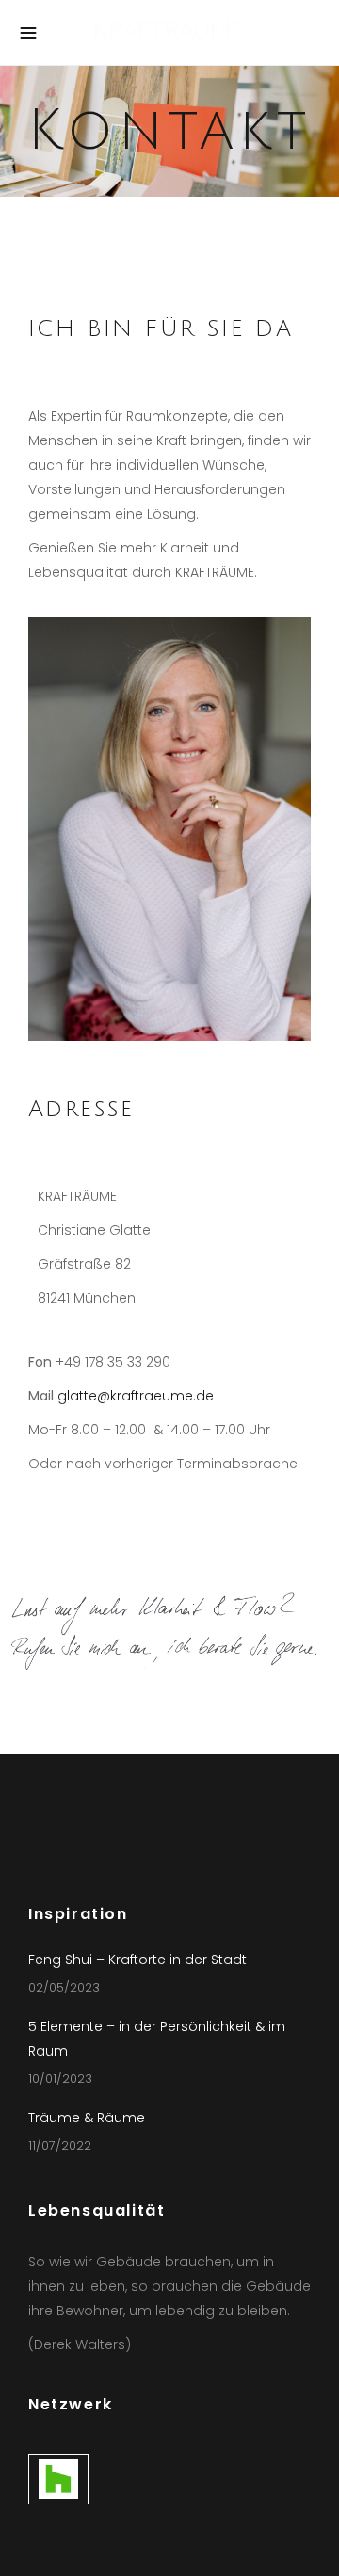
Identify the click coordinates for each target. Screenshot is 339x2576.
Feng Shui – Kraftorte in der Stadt (137, 1960)
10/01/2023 (60, 2079)
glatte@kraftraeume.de (136, 1396)
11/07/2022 (60, 2145)
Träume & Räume (87, 2118)
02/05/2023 (64, 1987)
